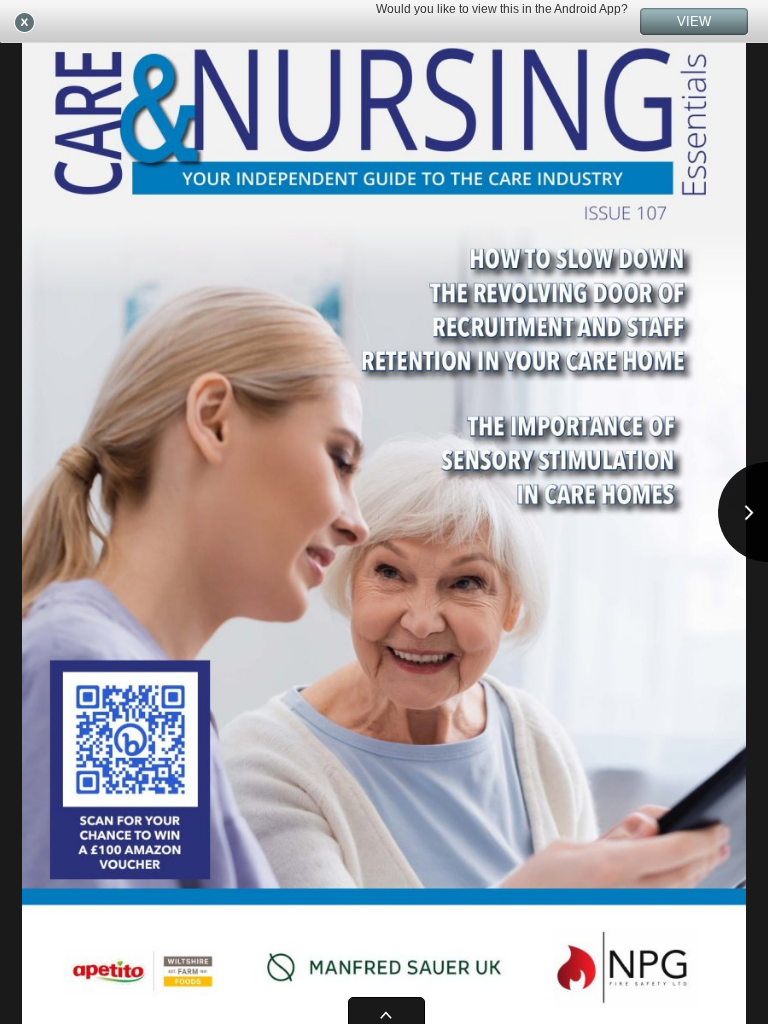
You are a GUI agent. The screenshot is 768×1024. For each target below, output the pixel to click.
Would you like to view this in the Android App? (502, 9)
